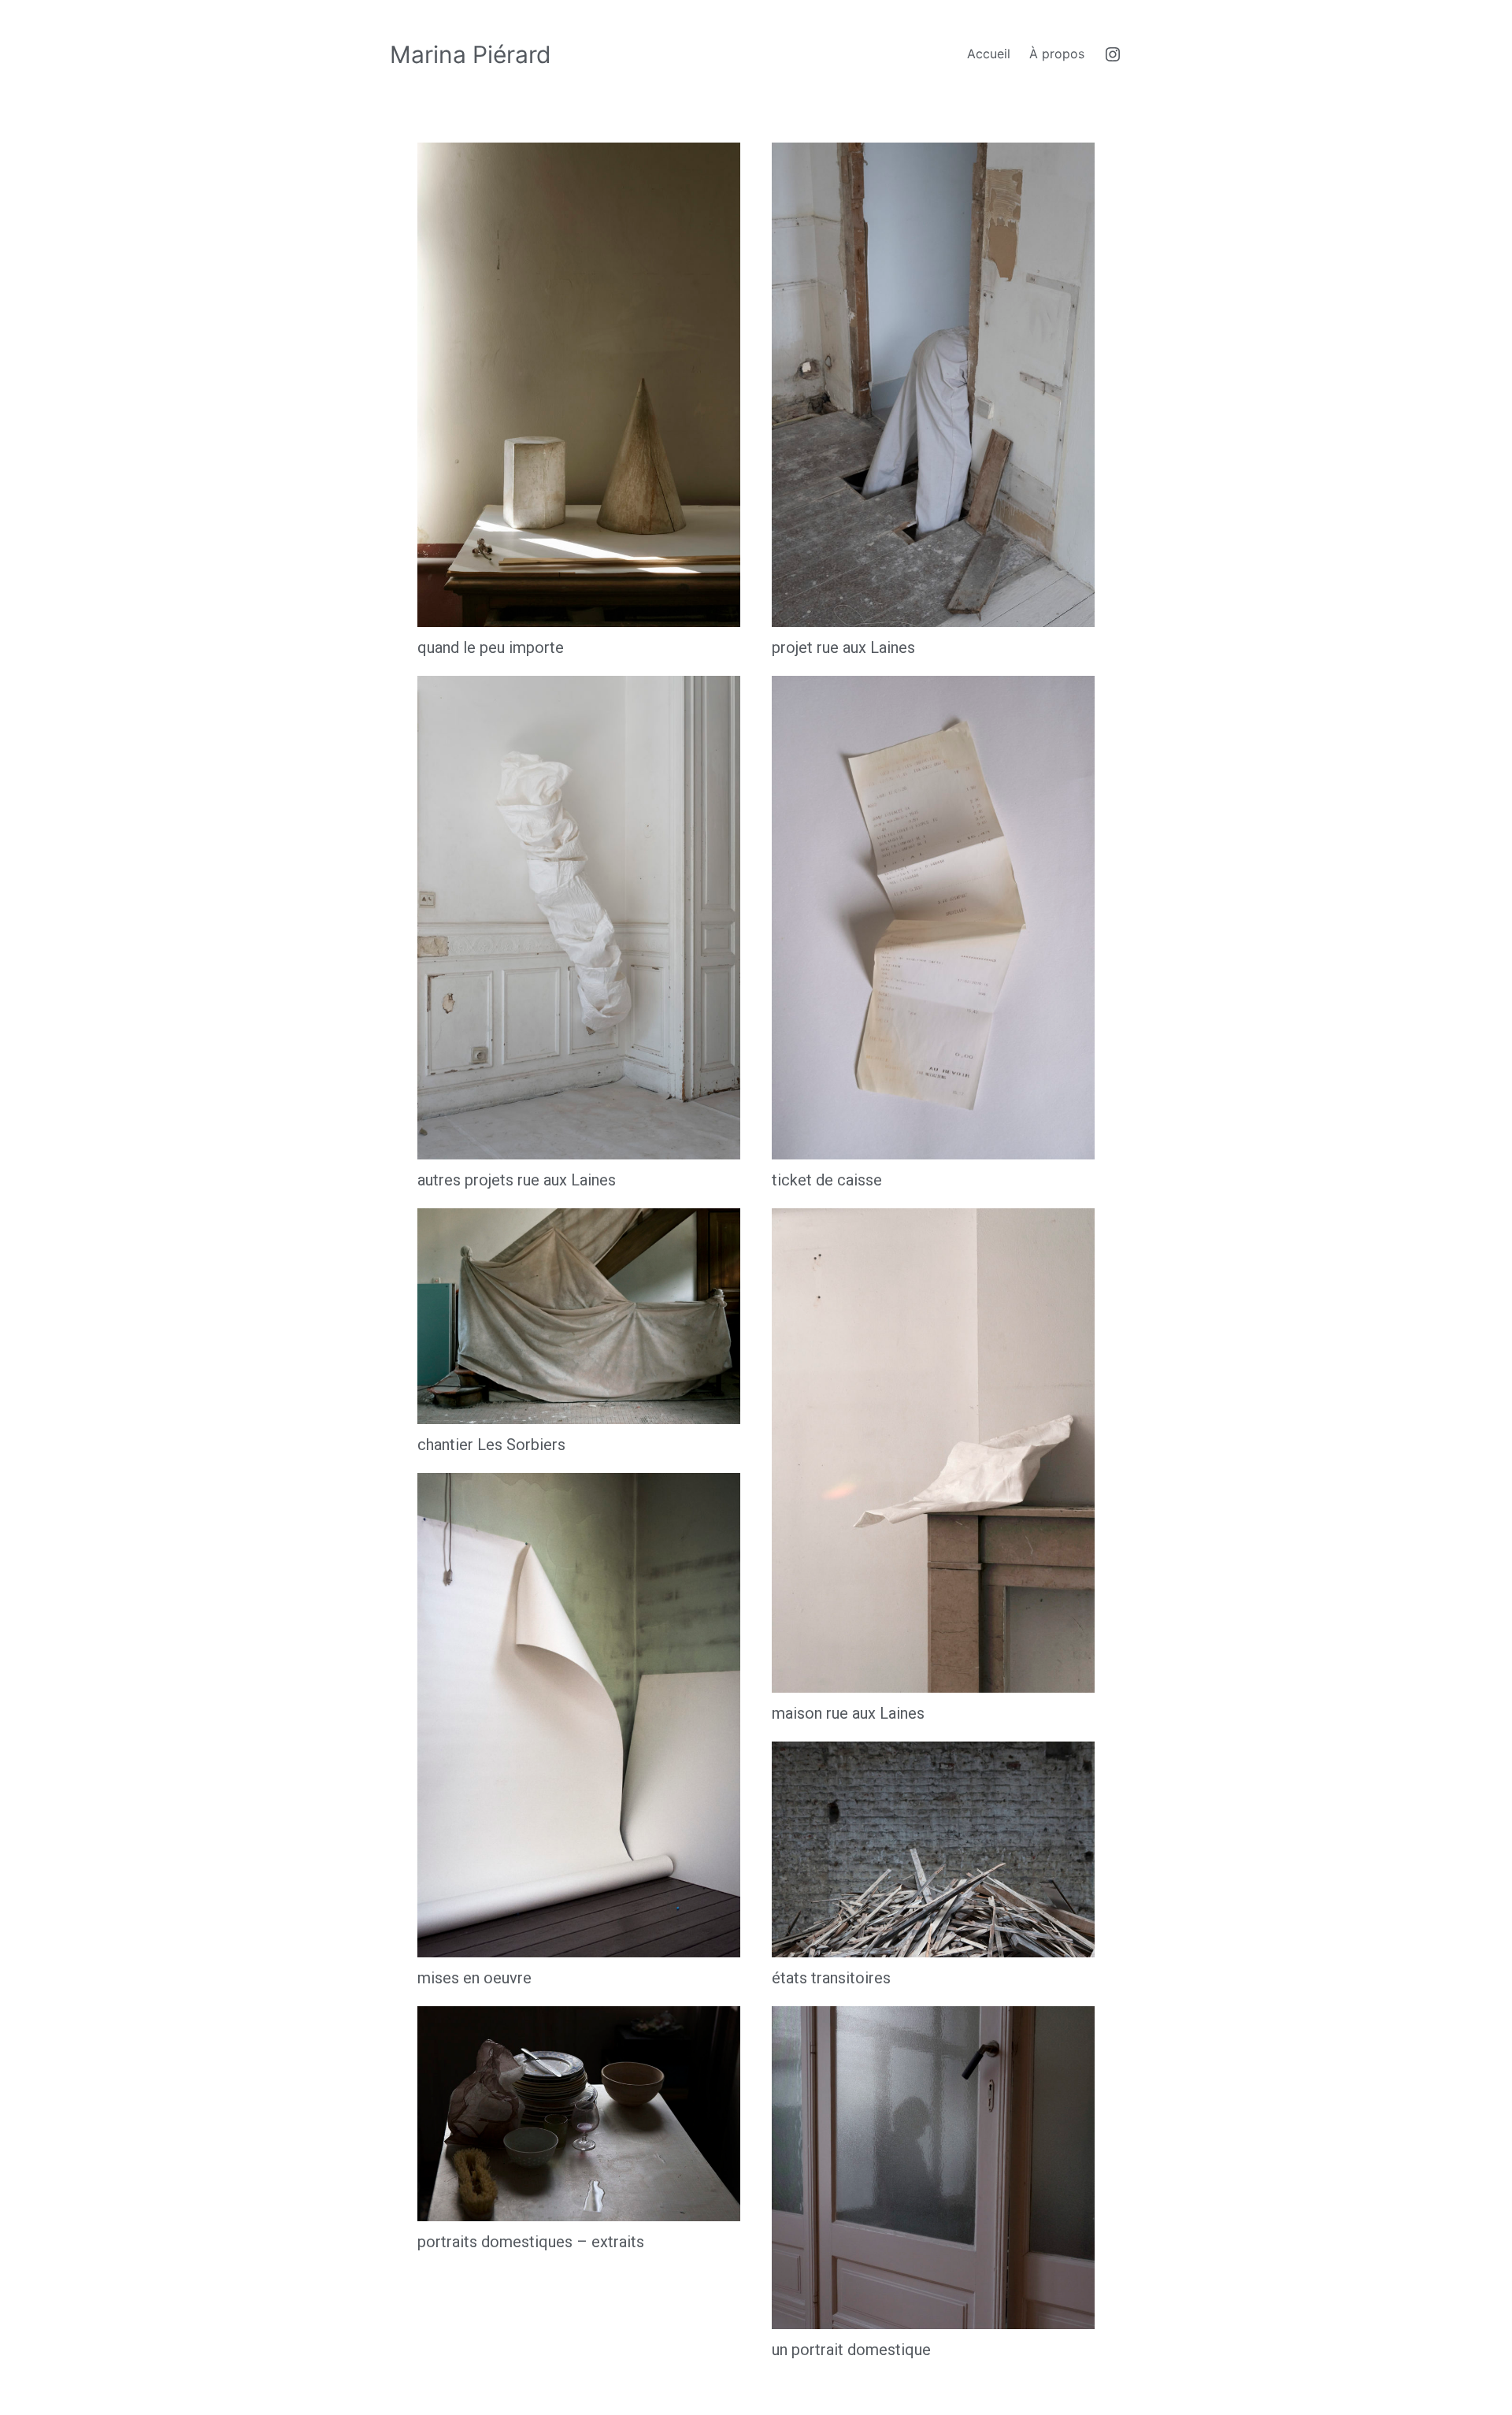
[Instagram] (1113, 54)
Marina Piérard (471, 54)
